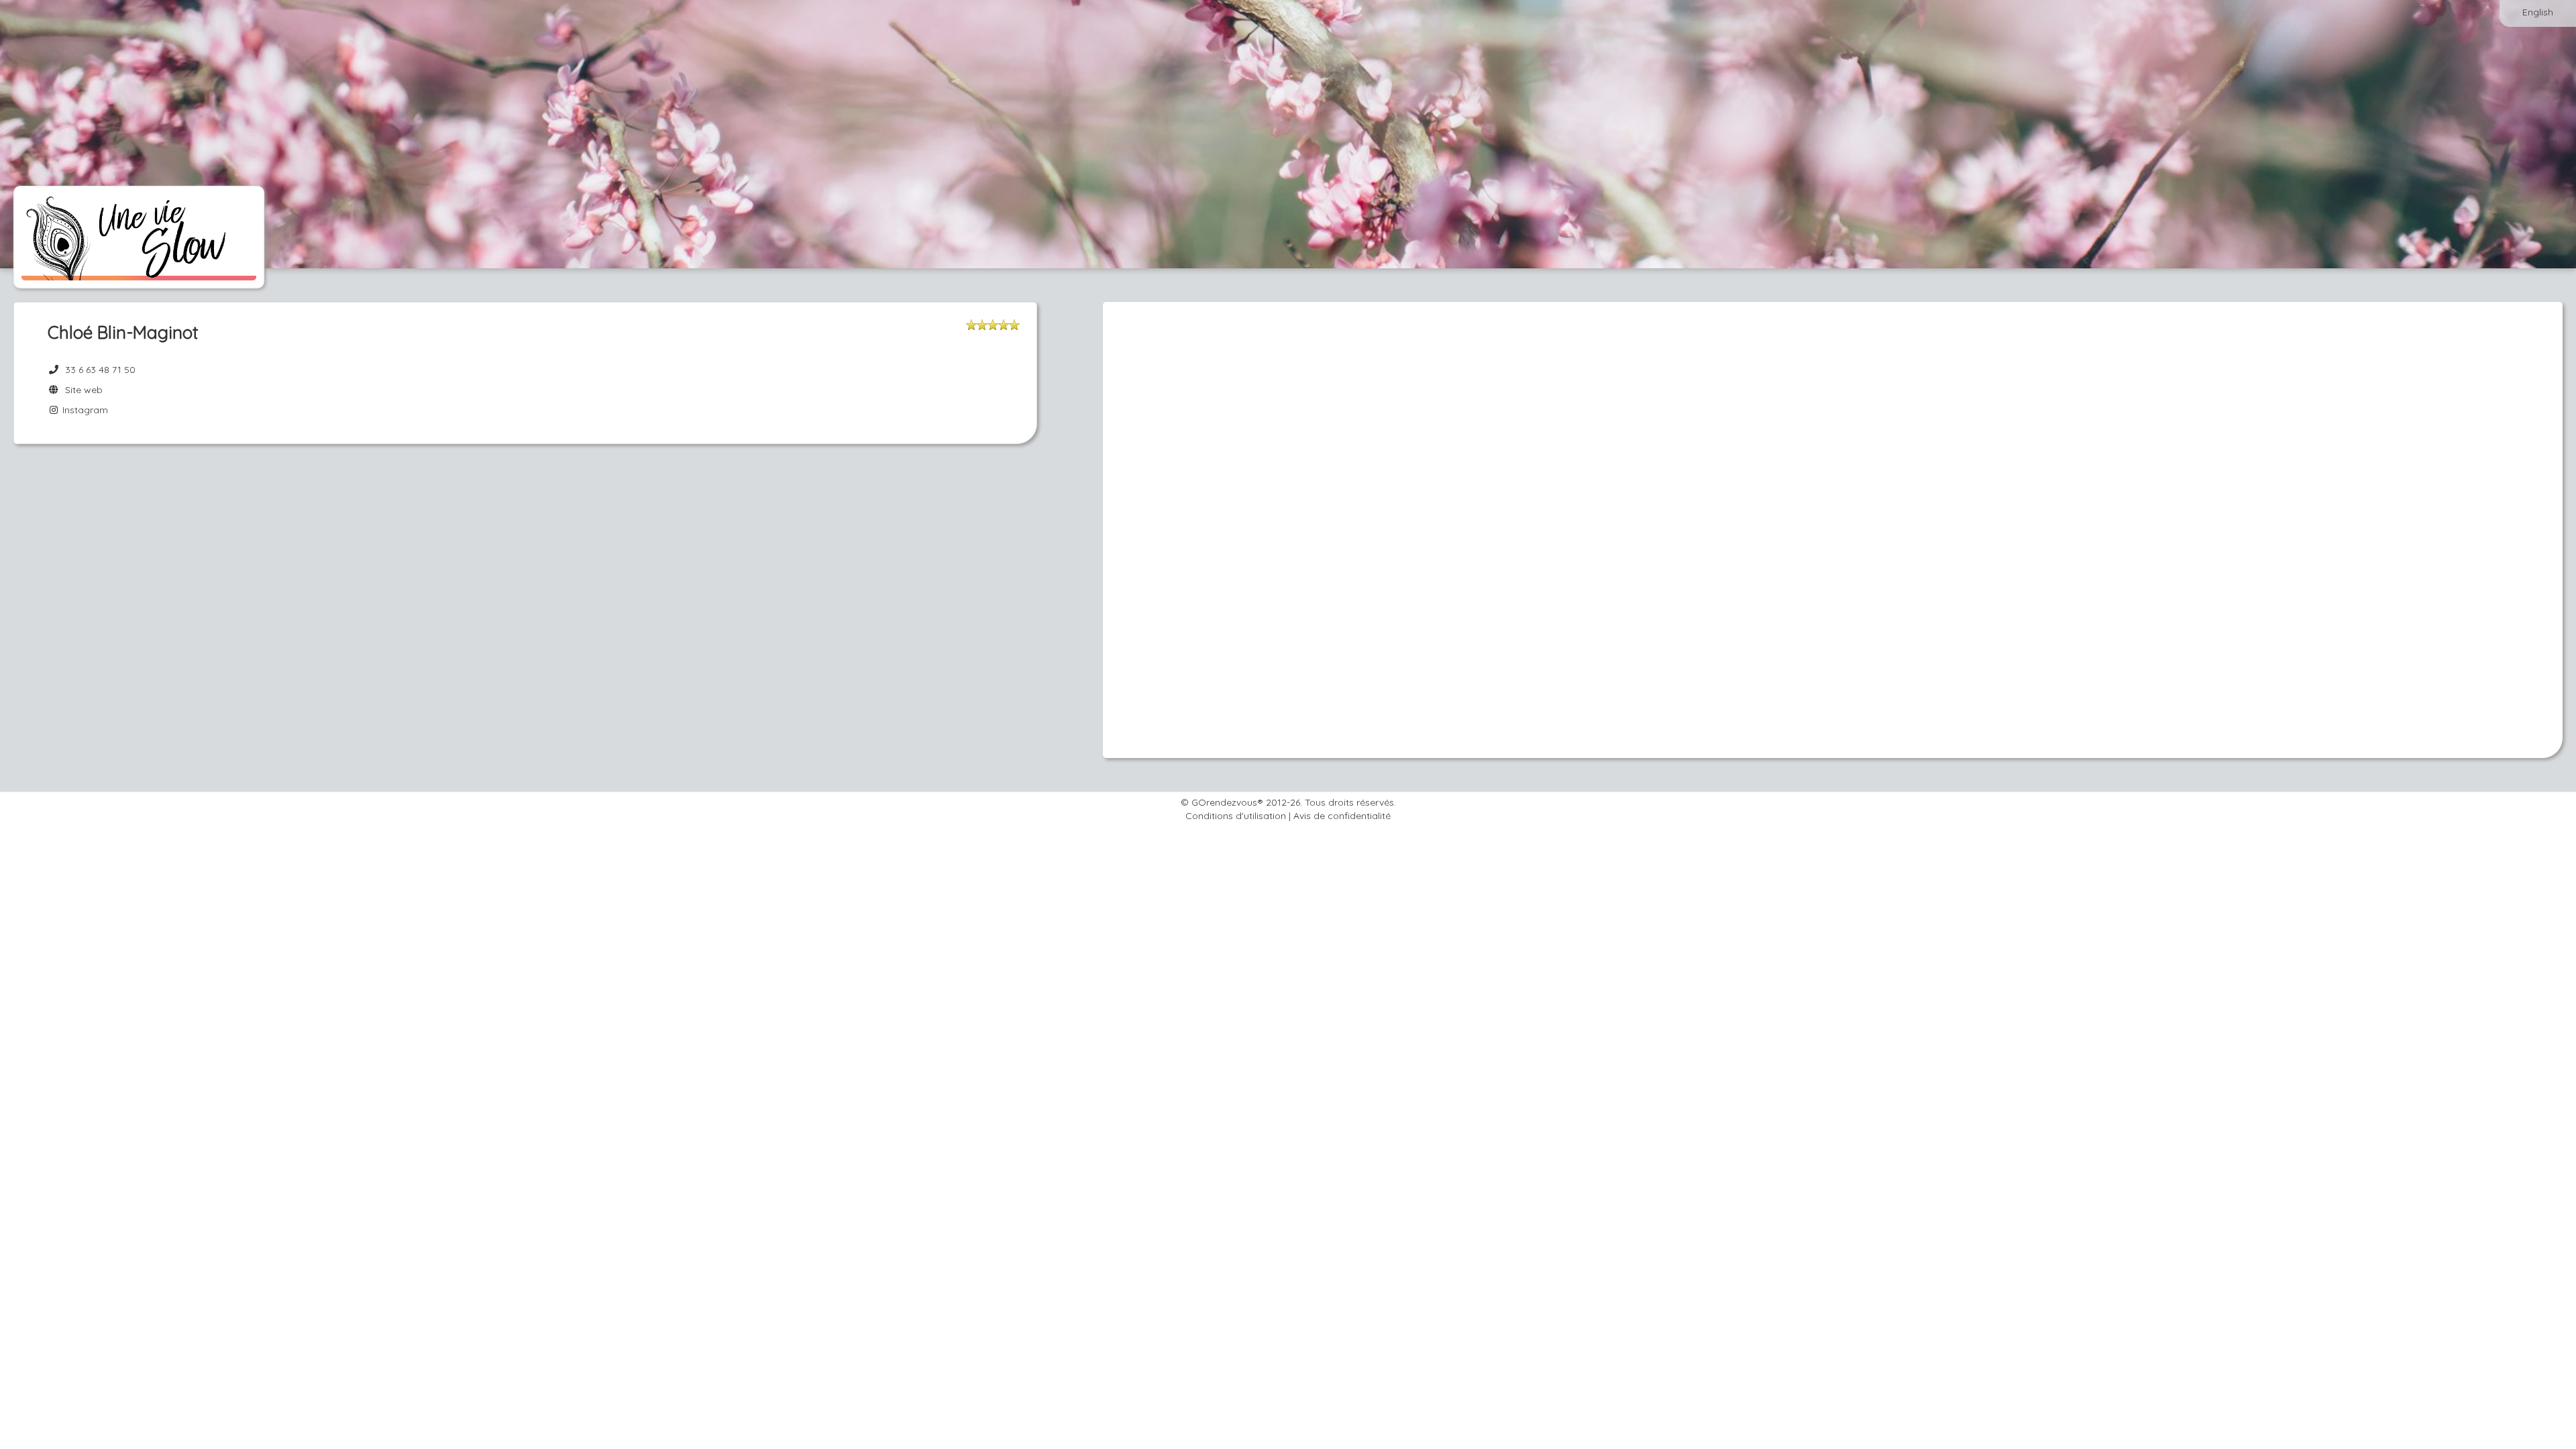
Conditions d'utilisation (1236, 816)
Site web (81, 390)
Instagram (84, 410)
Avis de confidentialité (1342, 816)
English (2538, 12)
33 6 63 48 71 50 (100, 370)
